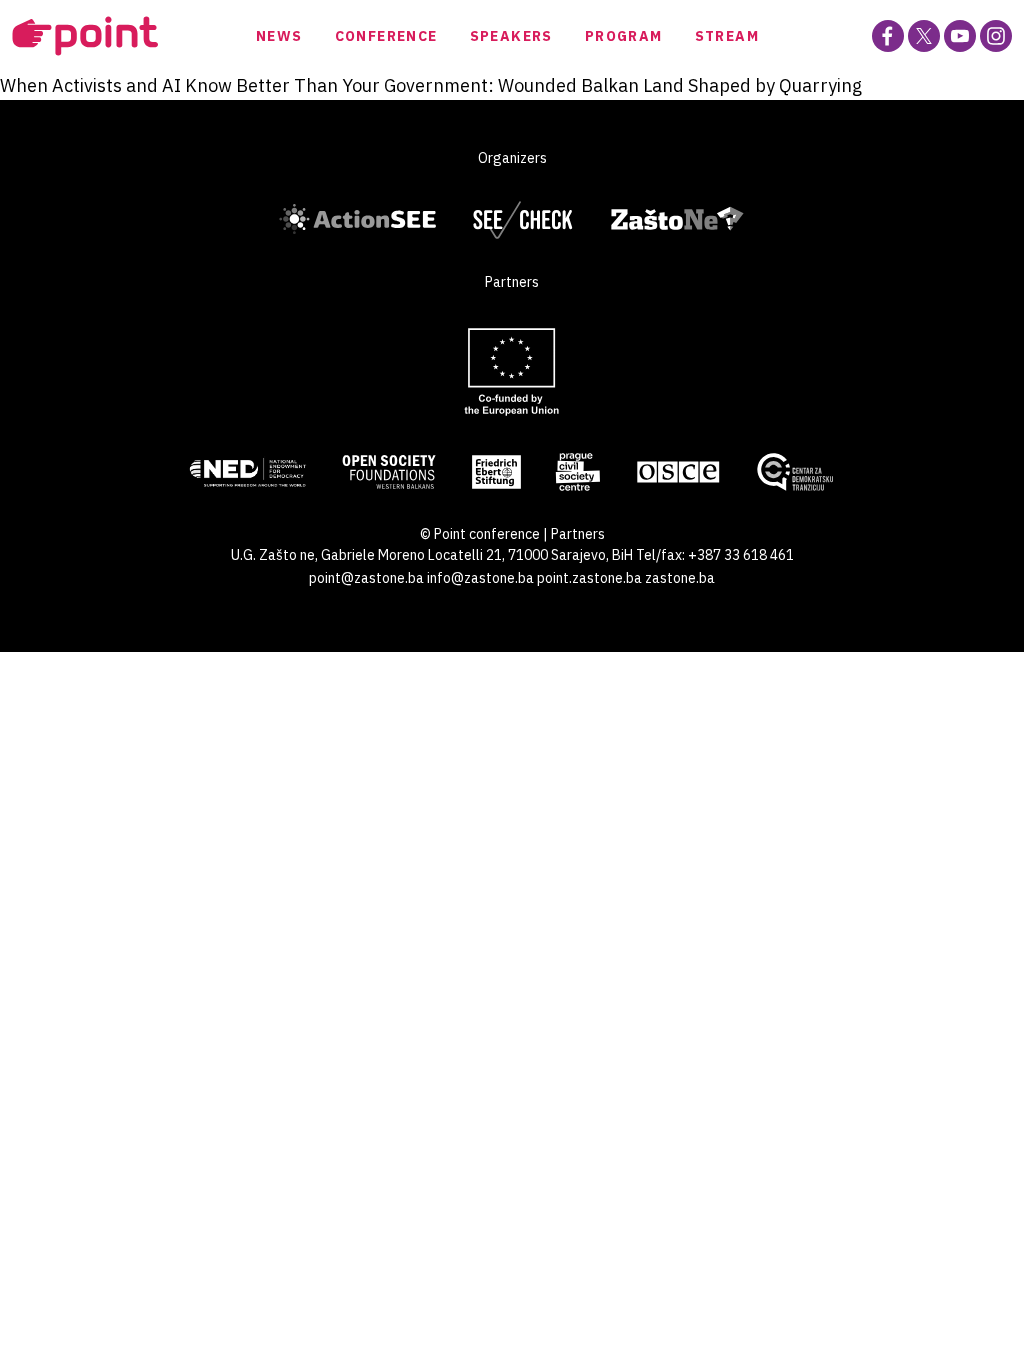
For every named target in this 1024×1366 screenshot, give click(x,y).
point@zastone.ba (366, 578)
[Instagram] (996, 36)
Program (624, 36)
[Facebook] (888, 36)
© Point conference (480, 534)
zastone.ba (680, 578)
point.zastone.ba (589, 578)
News (279, 36)
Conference (386, 36)
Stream (727, 36)
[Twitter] (924, 36)
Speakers (511, 36)
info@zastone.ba (480, 578)
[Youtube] (960, 36)
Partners (578, 534)
